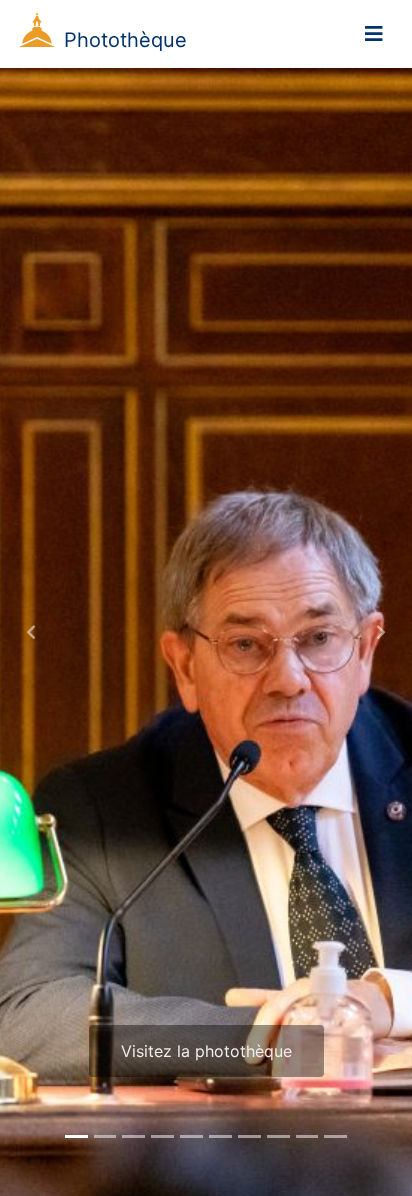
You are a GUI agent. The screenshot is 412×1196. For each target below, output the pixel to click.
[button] (31, 632)
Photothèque (125, 40)
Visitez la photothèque (206, 1051)
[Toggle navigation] (374, 34)
